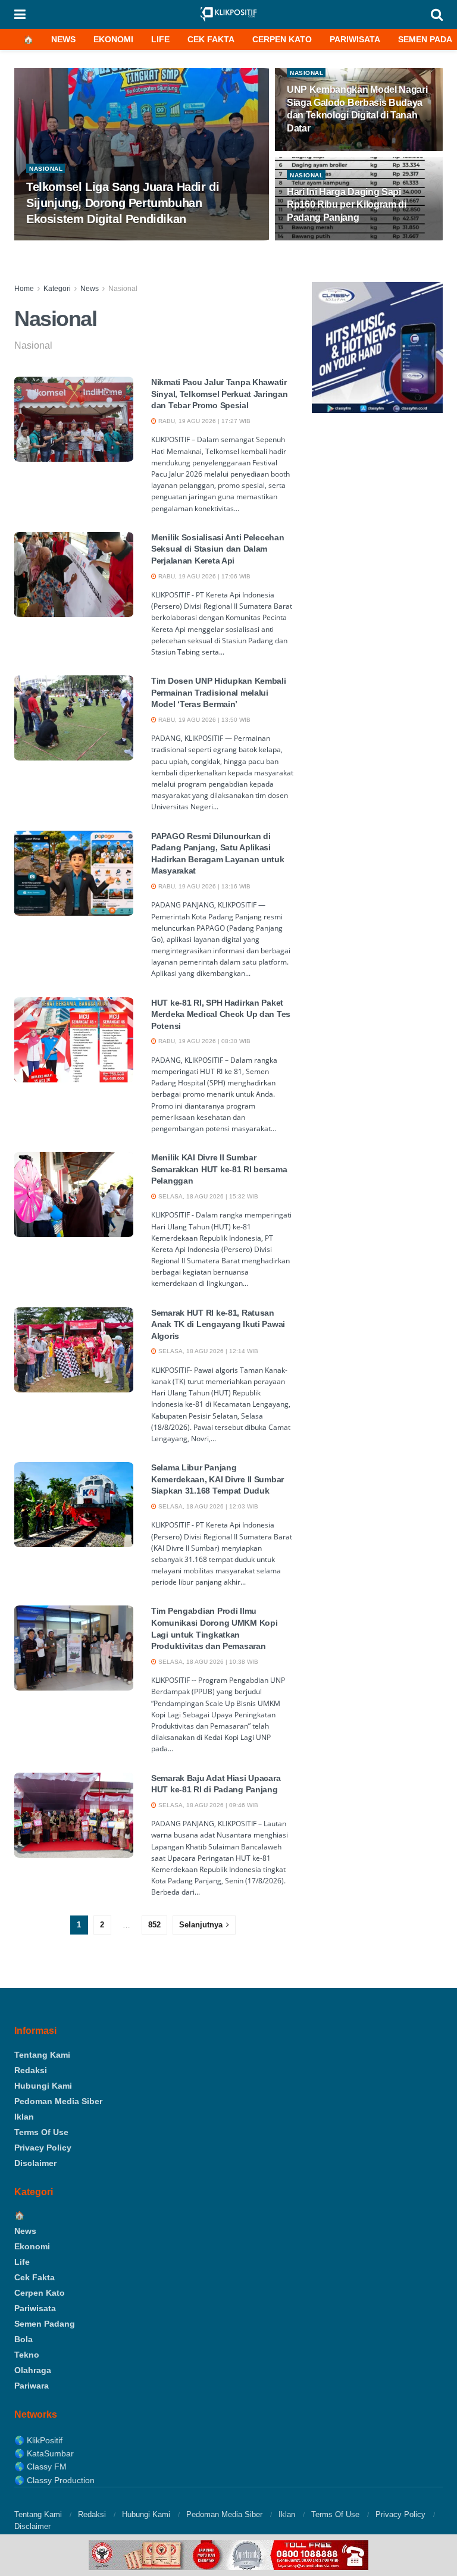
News (63, 39)
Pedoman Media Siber (58, 2101)
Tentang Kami (42, 2055)
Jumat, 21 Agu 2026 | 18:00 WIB (79, 240)
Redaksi (31, 2070)
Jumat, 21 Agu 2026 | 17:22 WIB (340, 150)
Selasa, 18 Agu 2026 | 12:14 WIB (207, 1351)
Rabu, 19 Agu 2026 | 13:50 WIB (204, 720)
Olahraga (33, 2370)
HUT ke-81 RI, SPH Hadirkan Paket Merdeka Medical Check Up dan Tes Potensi (221, 1014)
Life (160, 39)
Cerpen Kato (282, 39)
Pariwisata (355, 39)
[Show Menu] (20, 15)
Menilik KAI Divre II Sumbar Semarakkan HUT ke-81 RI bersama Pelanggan (219, 1169)
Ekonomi (113, 39)
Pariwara (32, 2386)
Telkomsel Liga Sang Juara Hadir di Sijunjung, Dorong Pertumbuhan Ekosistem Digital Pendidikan (123, 203)
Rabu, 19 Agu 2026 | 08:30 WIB (204, 1041)
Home (24, 289)
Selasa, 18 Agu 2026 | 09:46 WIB (207, 1805)
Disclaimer (35, 2163)
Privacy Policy (43, 2148)
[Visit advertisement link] (228, 2555)
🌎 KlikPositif (38, 2440)
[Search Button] (437, 15)
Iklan (24, 2117)
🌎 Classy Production (54, 2480)
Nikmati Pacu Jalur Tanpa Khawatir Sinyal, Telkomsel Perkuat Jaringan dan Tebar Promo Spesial (219, 394)
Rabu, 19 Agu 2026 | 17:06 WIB (204, 576)
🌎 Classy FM (40, 2467)
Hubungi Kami (43, 2086)
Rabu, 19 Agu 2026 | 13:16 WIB (204, 886)
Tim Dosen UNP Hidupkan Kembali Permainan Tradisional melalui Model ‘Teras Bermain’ (219, 692)
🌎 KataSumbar (44, 2453)
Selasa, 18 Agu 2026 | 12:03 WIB (207, 1506)
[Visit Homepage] (228, 15)
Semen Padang (45, 2324)
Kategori (57, 289)
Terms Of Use (41, 2132)
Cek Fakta (211, 39)
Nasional (46, 169)
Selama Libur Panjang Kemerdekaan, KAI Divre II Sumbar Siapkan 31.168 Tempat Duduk (217, 1479)
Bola (24, 2339)
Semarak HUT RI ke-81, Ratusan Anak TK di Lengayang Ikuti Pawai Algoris (218, 1324)
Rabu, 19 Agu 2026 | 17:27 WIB (204, 421)
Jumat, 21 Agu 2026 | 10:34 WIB (340, 240)
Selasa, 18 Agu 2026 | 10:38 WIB (207, 1662)
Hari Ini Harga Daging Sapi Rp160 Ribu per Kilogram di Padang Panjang (347, 205)
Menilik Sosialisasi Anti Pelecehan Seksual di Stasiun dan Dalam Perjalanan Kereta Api (217, 549)
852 (154, 1925)
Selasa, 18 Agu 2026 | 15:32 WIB (207, 1196)
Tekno (27, 2355)
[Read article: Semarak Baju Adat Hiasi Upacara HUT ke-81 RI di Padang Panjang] (74, 1815)
